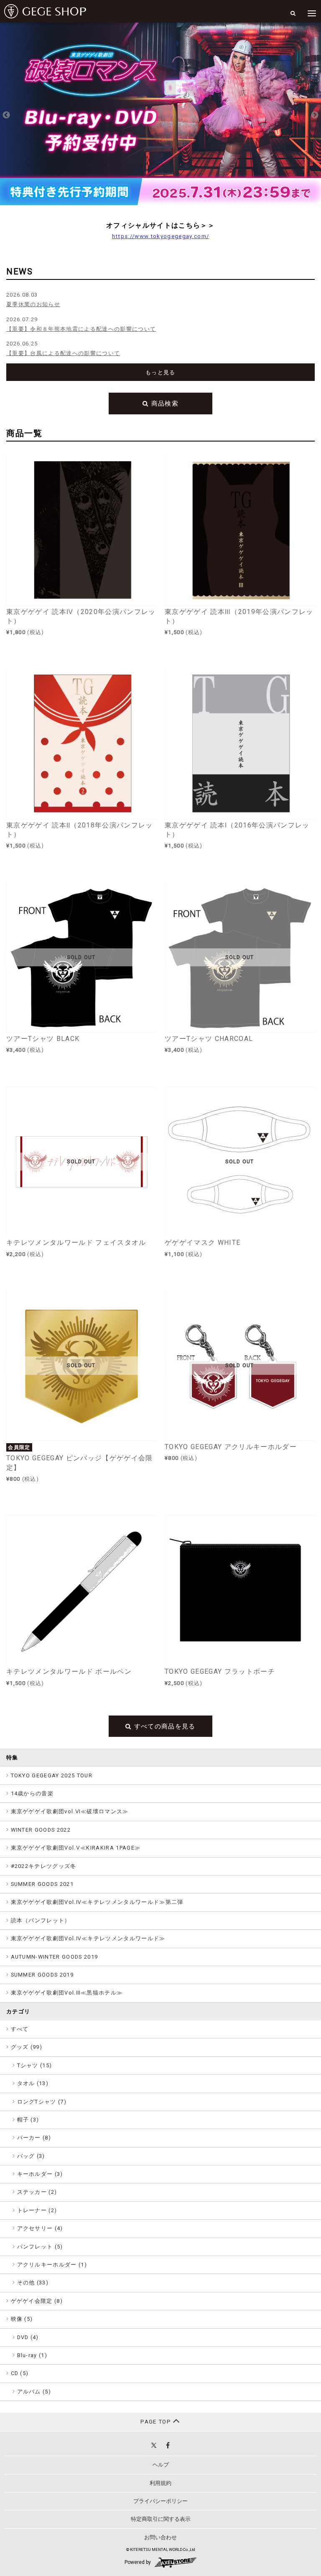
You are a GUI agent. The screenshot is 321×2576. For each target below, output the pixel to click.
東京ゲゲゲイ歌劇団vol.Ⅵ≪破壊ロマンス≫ (70, 1811)
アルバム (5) (34, 2392)
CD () (20, 2373)
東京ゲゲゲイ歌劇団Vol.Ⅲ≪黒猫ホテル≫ (67, 1993)
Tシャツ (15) (35, 2065)
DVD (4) (28, 2337)
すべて (20, 2029)
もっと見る (160, 372)
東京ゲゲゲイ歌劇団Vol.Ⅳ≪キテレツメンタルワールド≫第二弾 (97, 1902)
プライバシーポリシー (160, 2501)
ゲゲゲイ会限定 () (37, 2301)
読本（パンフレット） (41, 1920)
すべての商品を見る (164, 1726)
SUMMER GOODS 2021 (42, 1884)
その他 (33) (33, 2283)
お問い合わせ (160, 2537)
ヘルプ (161, 2465)
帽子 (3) (28, 2120)
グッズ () (27, 2047)
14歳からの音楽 (32, 1793)
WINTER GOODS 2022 (41, 1830)
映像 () (22, 2319)
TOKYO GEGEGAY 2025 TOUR (52, 1775)
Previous (6, 115)
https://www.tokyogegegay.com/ (161, 236)
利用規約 (160, 2483)
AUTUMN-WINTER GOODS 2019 (55, 1957)
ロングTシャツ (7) (42, 2102)
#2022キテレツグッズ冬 (44, 1866)
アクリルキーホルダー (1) (52, 2265)
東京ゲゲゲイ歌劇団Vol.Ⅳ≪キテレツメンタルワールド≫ (88, 1938)
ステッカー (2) (37, 2192)
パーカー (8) (34, 2138)
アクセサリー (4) (40, 2228)
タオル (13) (33, 2083)
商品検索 (164, 404)
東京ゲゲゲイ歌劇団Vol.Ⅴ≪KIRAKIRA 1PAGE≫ (76, 1848)
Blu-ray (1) (32, 2355)
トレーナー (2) (37, 2210)
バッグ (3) (31, 2156)
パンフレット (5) (40, 2247)
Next (315, 115)
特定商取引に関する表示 (161, 2519)
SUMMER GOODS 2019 (42, 1975)
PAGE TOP (157, 2422)
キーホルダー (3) (40, 2174)
